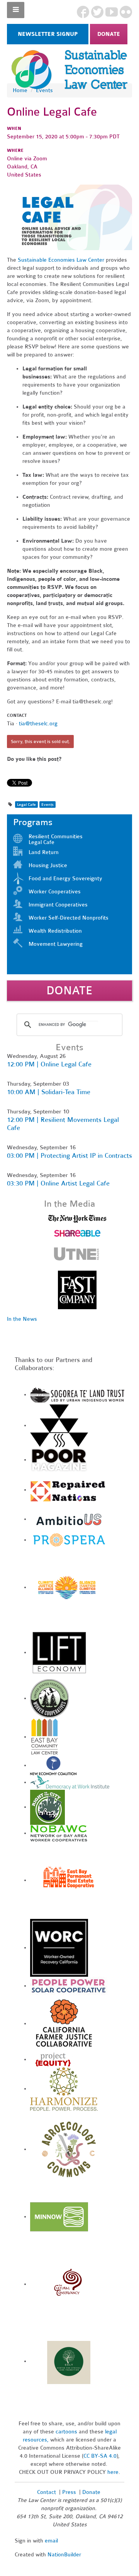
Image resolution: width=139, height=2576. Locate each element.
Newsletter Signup (48, 34)
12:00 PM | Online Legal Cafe (49, 1064)
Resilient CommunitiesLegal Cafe (56, 839)
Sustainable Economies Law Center (61, 260)
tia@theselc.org (38, 724)
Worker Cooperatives (55, 892)
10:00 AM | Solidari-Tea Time (49, 1092)
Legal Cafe (26, 805)
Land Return (44, 852)
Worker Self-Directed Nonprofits (69, 918)
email (51, 2541)
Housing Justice (48, 865)
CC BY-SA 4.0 (100, 2456)
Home (20, 90)
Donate (109, 34)
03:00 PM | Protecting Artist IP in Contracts (69, 1156)
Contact (47, 2492)
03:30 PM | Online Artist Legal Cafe (58, 1183)
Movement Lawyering (56, 944)
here (113, 2472)
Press (70, 2492)
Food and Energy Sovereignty (65, 879)
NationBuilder (64, 2555)
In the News (22, 1319)
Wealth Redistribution (55, 931)
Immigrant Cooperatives (58, 905)
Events (44, 90)
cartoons (66, 2432)
